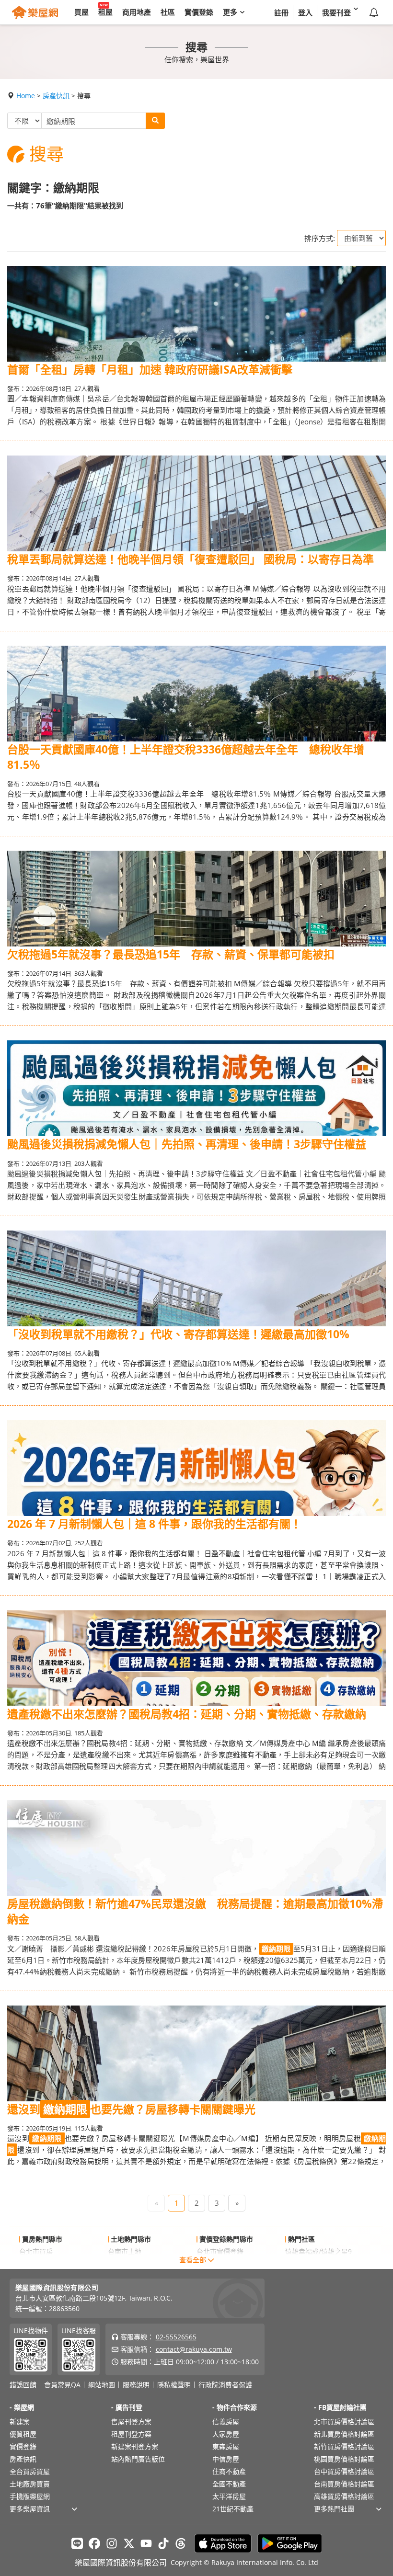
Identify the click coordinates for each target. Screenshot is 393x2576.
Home (26, 96)
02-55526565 (176, 2337)
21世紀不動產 (233, 2509)
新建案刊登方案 (135, 2446)
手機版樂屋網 (30, 2496)
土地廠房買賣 (30, 2484)
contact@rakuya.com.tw (194, 2349)
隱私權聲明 (174, 2385)
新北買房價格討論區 (344, 2434)
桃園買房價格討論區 (344, 2459)
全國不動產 (229, 2484)
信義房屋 (226, 2422)
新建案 (20, 2422)
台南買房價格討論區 (344, 2484)
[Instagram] (112, 2543)
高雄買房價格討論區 (344, 2496)
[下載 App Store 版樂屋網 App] (223, 2543)
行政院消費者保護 (225, 2385)
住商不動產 (229, 2471)
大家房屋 (226, 2434)
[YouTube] (146, 2543)
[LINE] (77, 2543)
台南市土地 (125, 2251)
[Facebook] (94, 2543)
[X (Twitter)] (129, 2543)
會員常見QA (62, 2385)
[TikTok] (163, 2543)
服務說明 (136, 2385)
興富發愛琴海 (305, 2264)
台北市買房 (36, 2251)
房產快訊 (56, 96)
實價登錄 (23, 2446)
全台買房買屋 (30, 2471)
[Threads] (181, 2543)
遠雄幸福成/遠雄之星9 (318, 2251)
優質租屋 (23, 2434)
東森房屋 (226, 2446)
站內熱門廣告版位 (138, 2459)
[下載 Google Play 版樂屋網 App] (290, 2543)
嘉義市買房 (36, 2264)
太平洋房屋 (229, 2496)
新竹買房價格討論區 (344, 2446)
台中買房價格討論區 (344, 2471)
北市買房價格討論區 (344, 2422)
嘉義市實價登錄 (220, 2264)
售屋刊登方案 (131, 2422)
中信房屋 (226, 2459)
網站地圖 (102, 2385)
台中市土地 (125, 2264)
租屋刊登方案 (131, 2434)
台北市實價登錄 (220, 2251)
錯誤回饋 (23, 2385)
